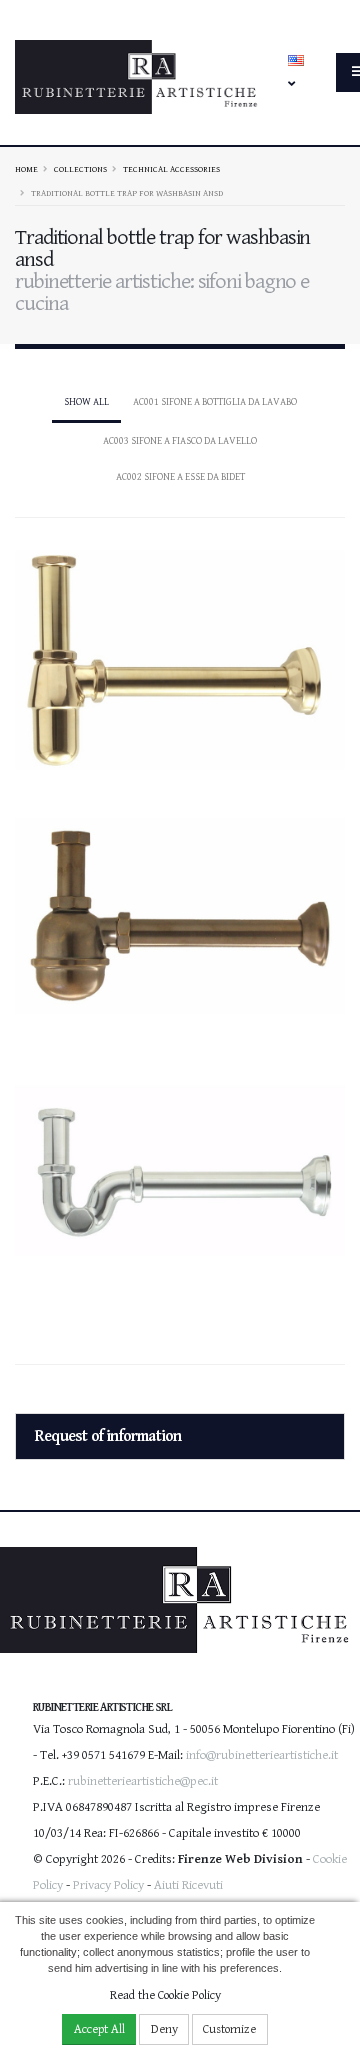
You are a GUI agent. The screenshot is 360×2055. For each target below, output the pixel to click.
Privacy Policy (108, 1885)
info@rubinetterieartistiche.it (262, 1755)
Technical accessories (171, 169)
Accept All (99, 2029)
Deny (164, 2029)
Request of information (108, 1436)
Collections (80, 169)
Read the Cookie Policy (165, 1995)
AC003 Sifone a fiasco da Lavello (180, 441)
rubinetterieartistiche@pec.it (143, 1781)
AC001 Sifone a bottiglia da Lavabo (215, 402)
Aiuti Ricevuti (188, 1885)
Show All (86, 402)
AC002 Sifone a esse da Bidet (180, 477)
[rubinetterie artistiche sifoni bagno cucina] (180, 651)
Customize (229, 2029)
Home (26, 169)
